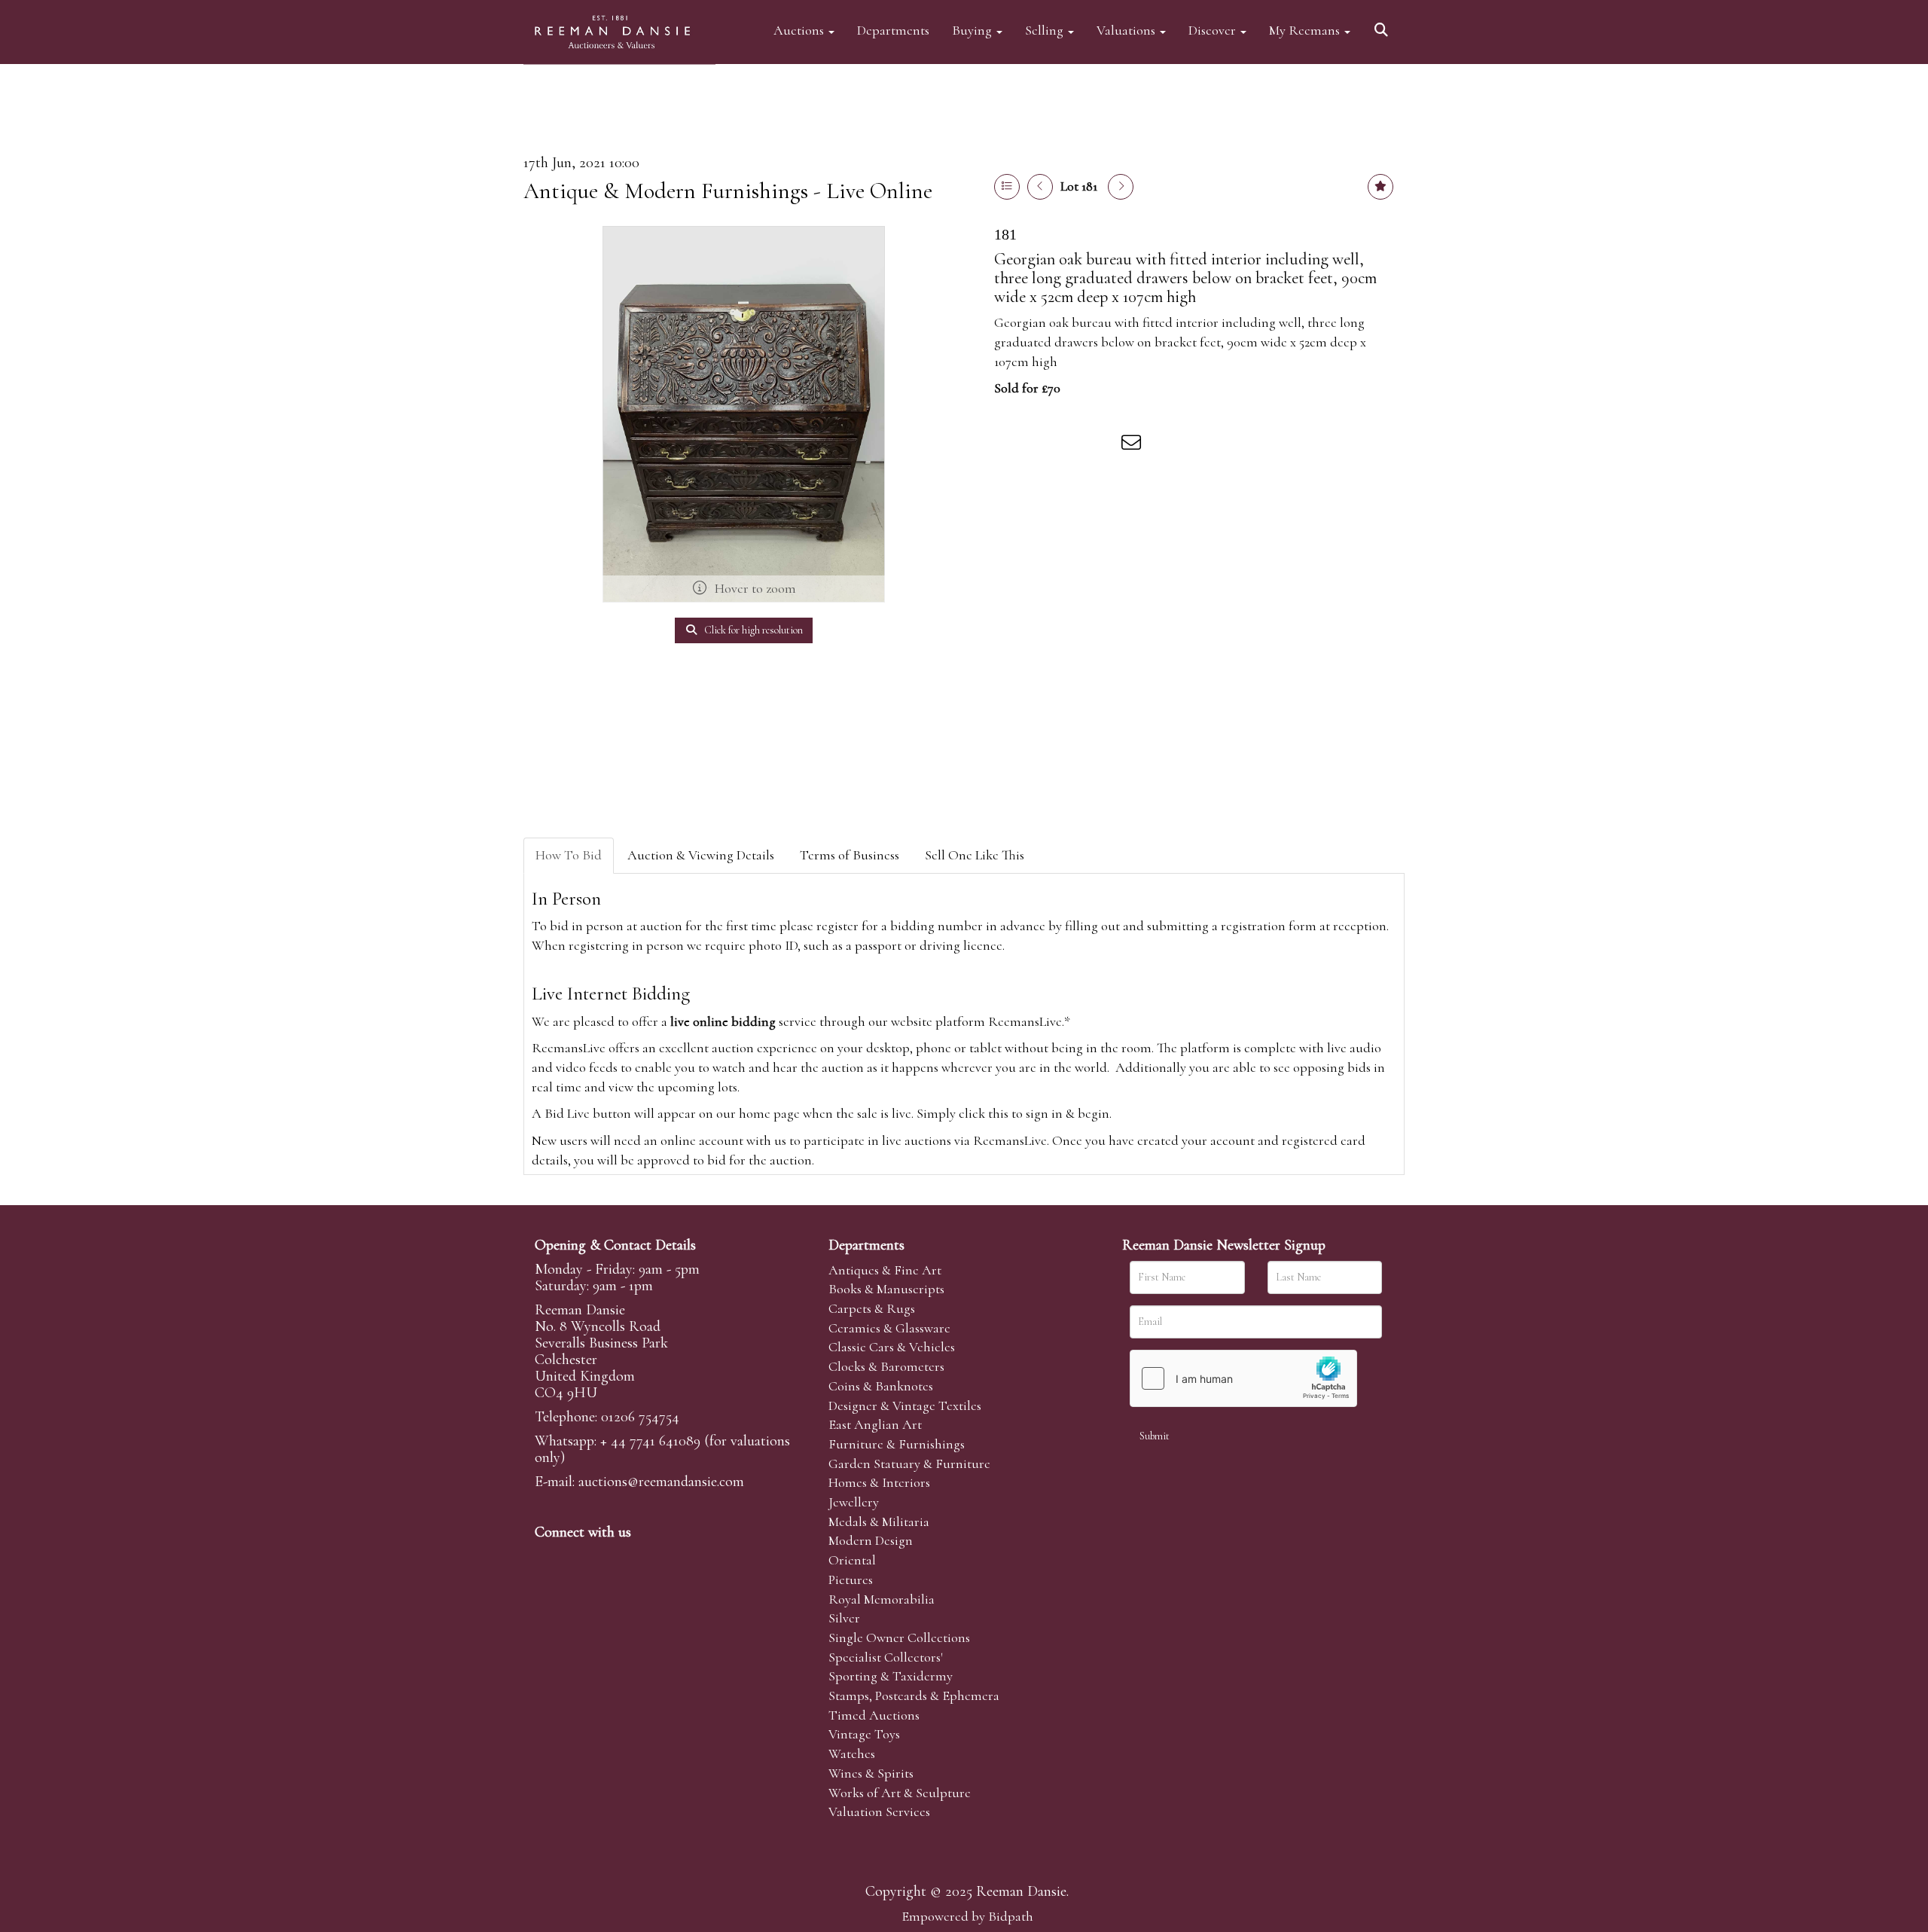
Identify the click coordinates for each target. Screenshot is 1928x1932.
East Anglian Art (875, 1424)
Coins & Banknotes (881, 1386)
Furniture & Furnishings (897, 1444)
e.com (661, 1482)
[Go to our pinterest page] (612, 1558)
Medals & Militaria (879, 1521)
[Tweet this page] (1040, 445)
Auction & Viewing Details (701, 855)
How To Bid (569, 855)
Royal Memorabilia (882, 1599)
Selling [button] (1046, 30)
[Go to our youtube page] (643, 1558)
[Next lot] (1121, 187)
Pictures (851, 1579)
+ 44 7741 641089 (650, 1441)
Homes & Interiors (879, 1482)
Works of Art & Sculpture (900, 1793)
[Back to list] (1007, 187)
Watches (852, 1753)
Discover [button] (1214, 30)
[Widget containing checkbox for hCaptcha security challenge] (1243, 1378)
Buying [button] (973, 30)
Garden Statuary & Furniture (909, 1463)
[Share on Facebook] (1008, 445)
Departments (893, 30)
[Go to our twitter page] (581, 1558)
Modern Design (871, 1540)
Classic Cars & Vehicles (892, 1347)
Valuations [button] (1127, 30)
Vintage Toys (864, 1734)
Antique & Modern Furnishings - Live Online (728, 191)
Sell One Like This (975, 855)
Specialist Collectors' (886, 1657)
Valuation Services (879, 1811)
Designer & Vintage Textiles (905, 1406)
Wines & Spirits (871, 1773)
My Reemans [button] (1306, 30)
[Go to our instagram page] (1103, 445)
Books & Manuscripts (886, 1289)
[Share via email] (1133, 445)
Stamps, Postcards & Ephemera (914, 1695)
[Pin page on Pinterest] (1071, 445)
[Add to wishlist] (1380, 187)
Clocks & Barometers (886, 1366)
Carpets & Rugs (872, 1308)
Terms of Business (850, 855)
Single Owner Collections (899, 1637)
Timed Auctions (874, 1715)
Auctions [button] (800, 30)
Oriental (852, 1560)
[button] (1383, 24)
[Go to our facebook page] (549, 1558)
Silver (844, 1618)
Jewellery (854, 1502)
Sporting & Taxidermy (891, 1676)
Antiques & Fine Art (885, 1270)
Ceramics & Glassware (889, 1328)
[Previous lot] (1040, 187)
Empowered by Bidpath (967, 1916)
